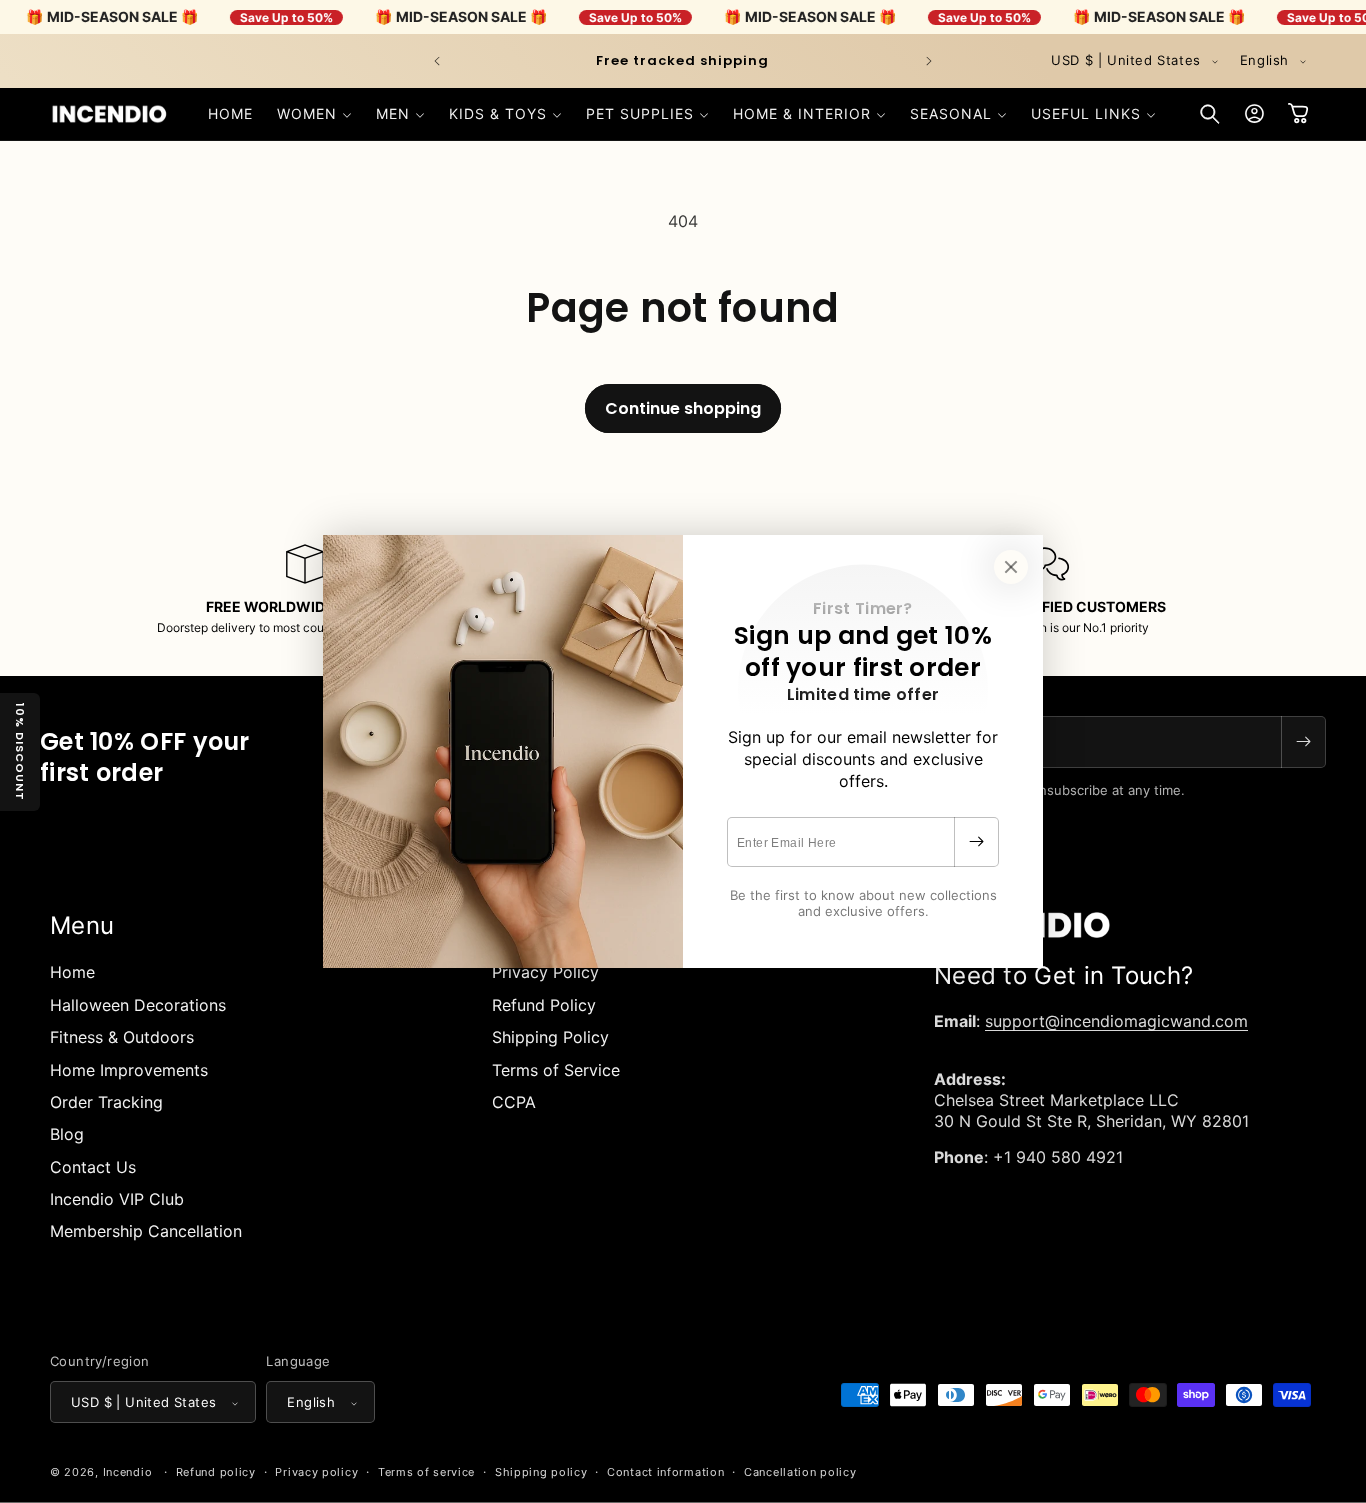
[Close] (1011, 567)
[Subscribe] (976, 842)
